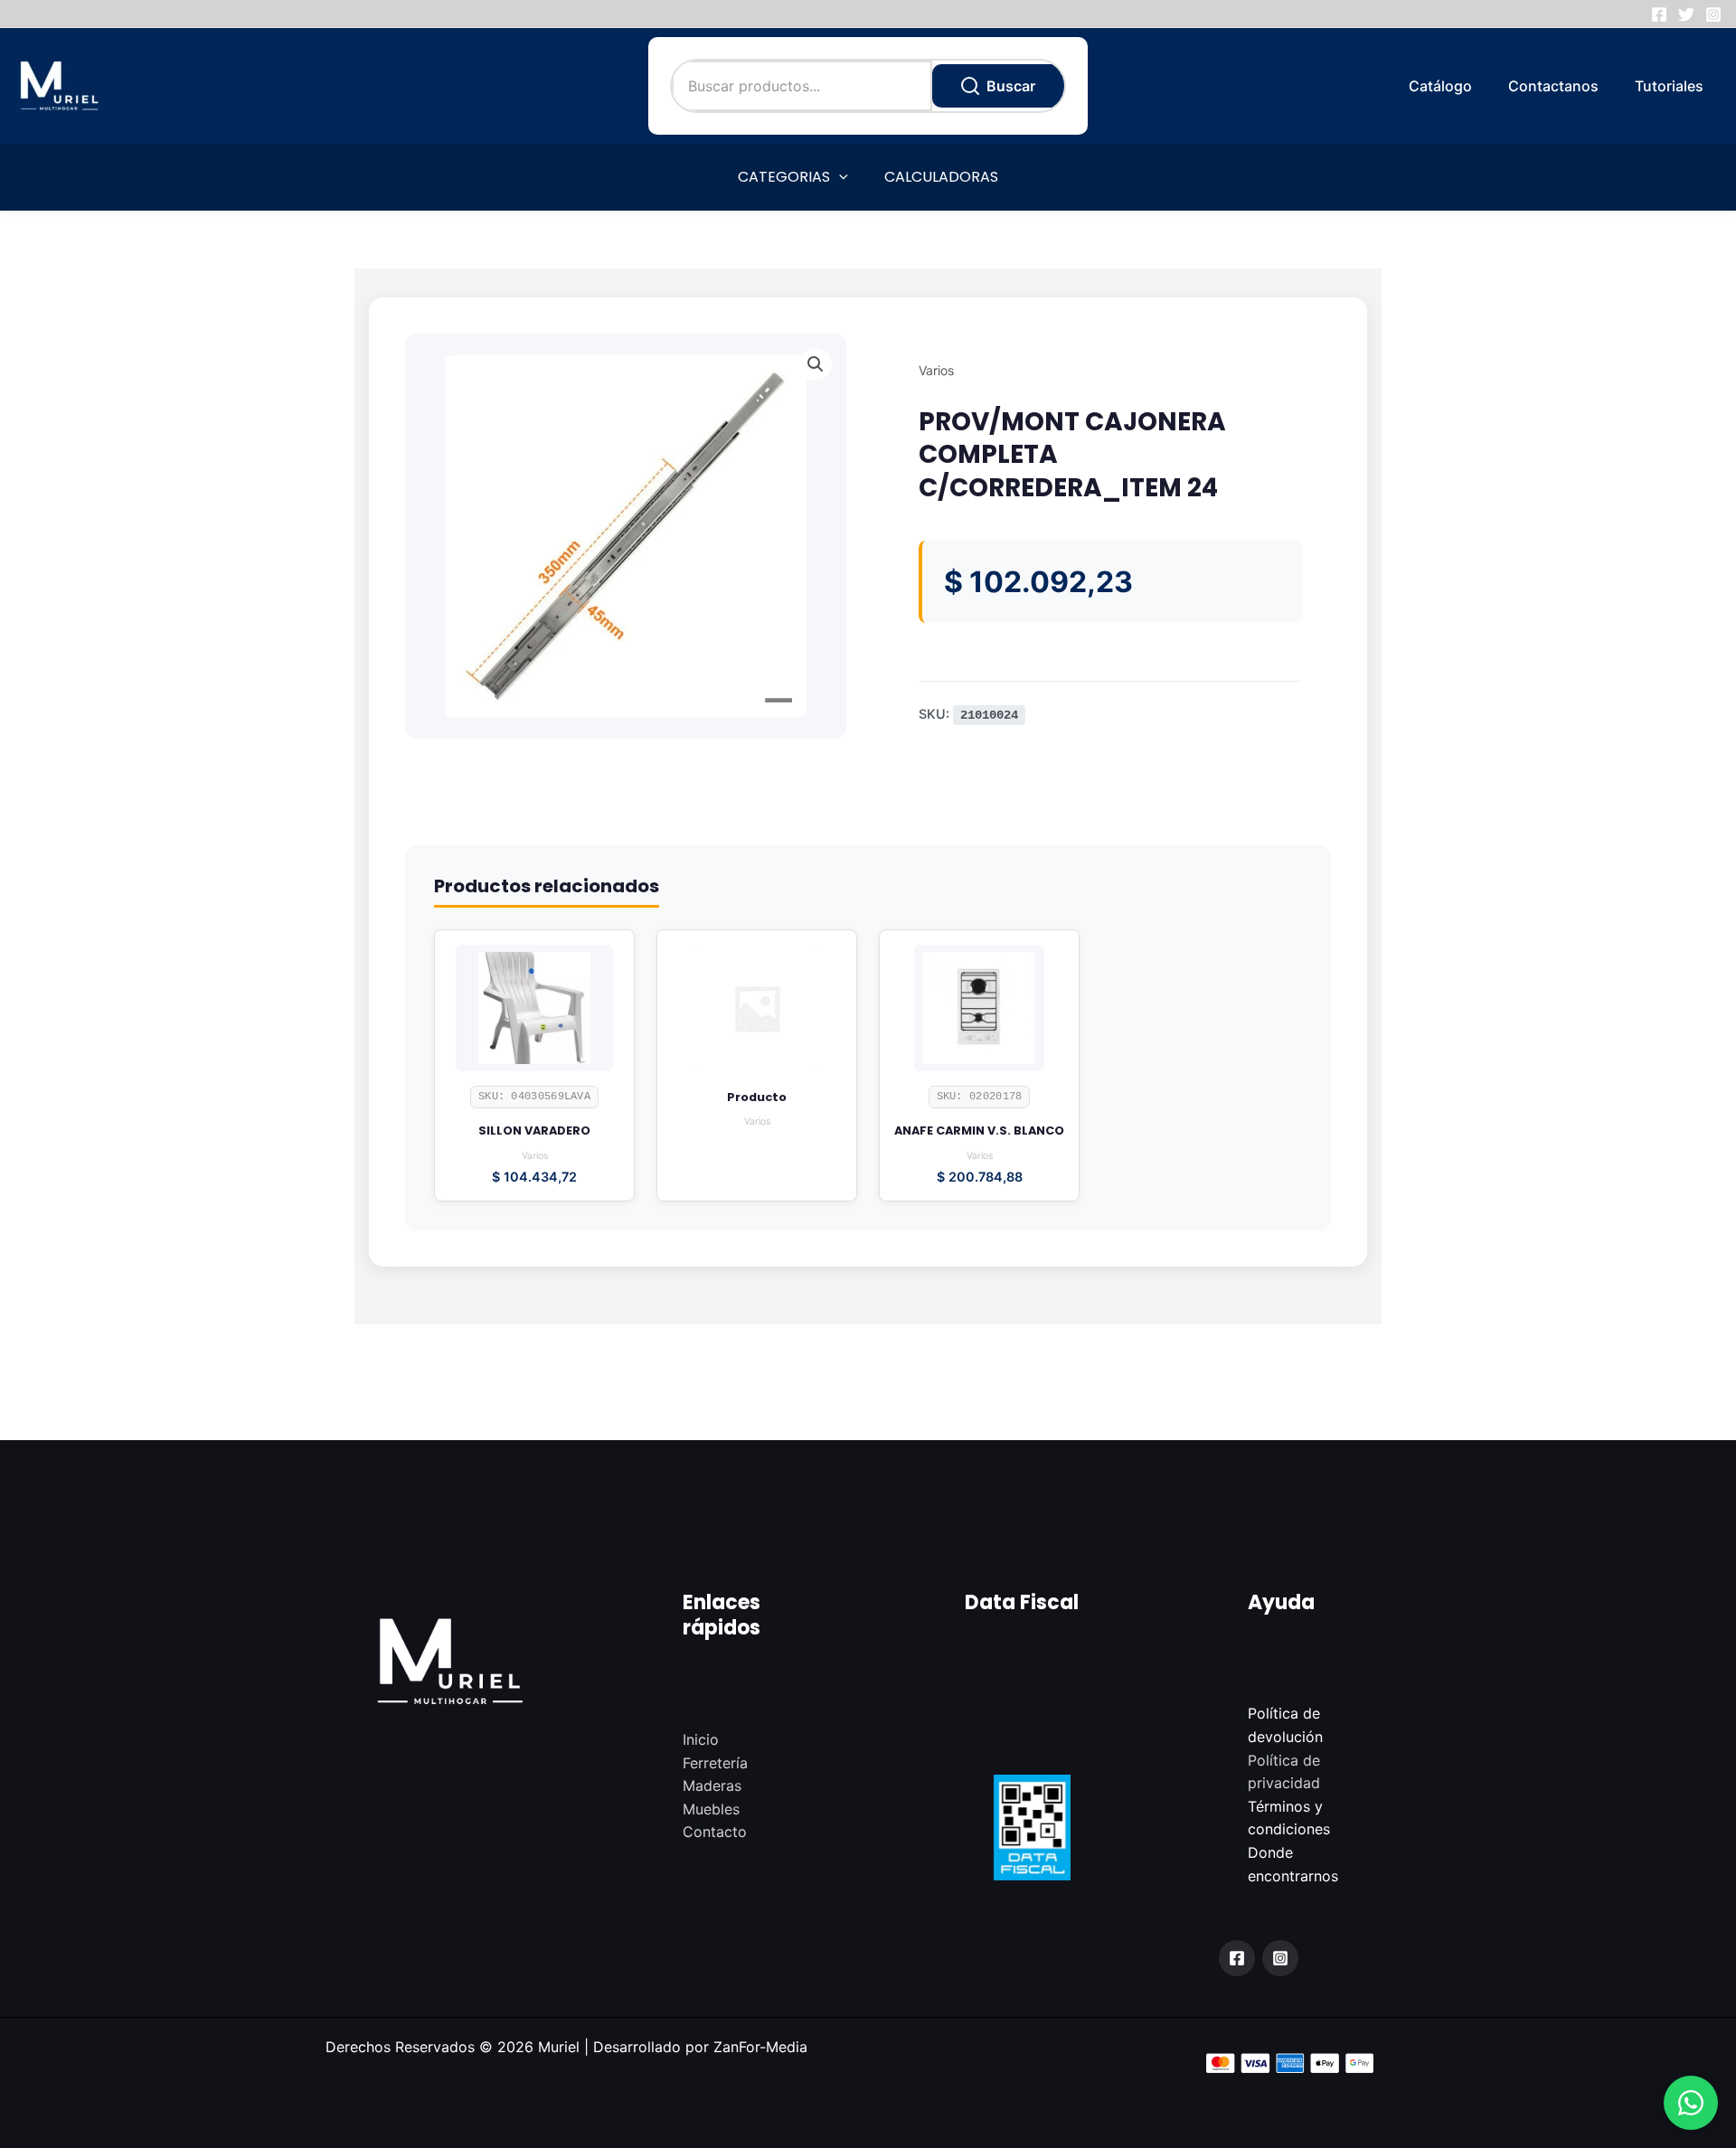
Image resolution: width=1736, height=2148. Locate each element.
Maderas (712, 1785)
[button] (1691, 2103)
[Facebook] (1659, 14)
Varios (936, 370)
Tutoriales (1669, 86)
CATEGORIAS (784, 177)
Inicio (701, 1739)
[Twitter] (1686, 14)
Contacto (715, 1832)
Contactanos (1553, 86)
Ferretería (715, 1763)
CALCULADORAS (941, 177)
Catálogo (1440, 86)
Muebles (711, 1809)
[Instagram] (1713, 14)
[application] (839, 177)
